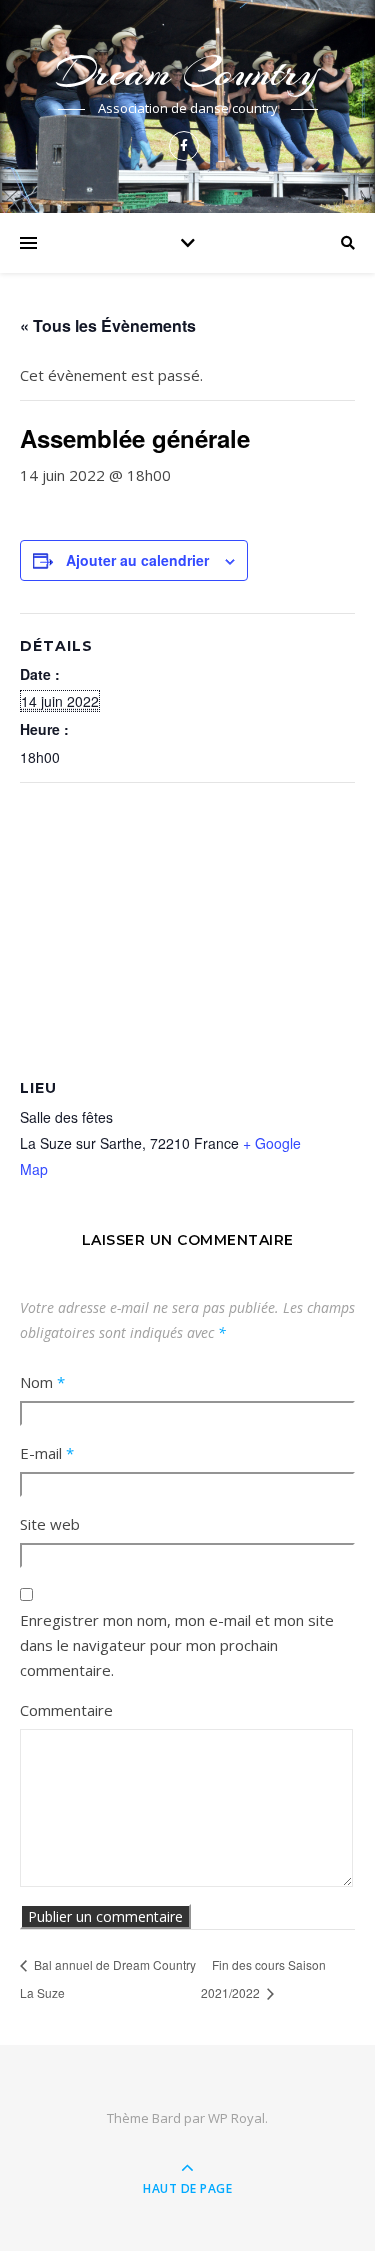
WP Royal (236, 2118)
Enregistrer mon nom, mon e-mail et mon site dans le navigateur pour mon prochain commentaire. (177, 1645)
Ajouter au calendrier (137, 560)
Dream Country (187, 72)
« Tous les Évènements (108, 325)
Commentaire (66, 1710)
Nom (42, 1382)
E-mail (47, 1453)
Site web (50, 1524)
